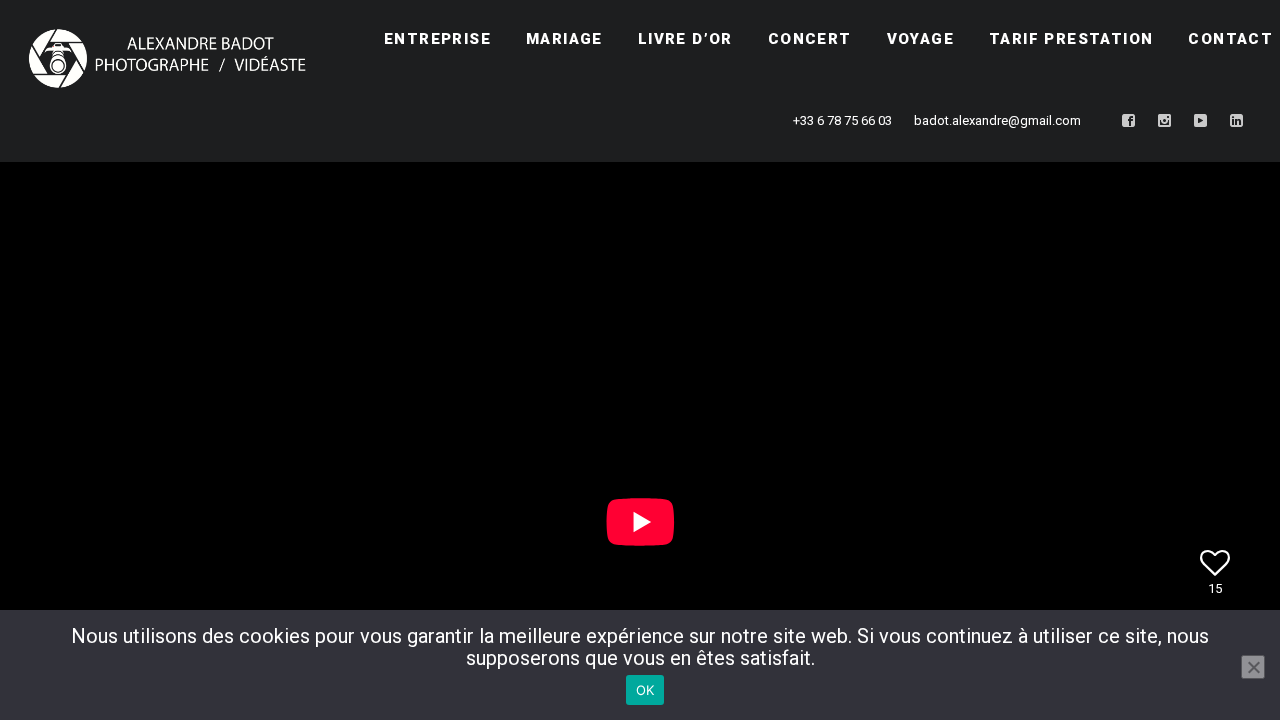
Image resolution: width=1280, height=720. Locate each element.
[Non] (1253, 667)
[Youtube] (1201, 121)
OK (645, 690)
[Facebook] (1129, 121)
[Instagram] (1165, 121)
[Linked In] (1237, 121)
